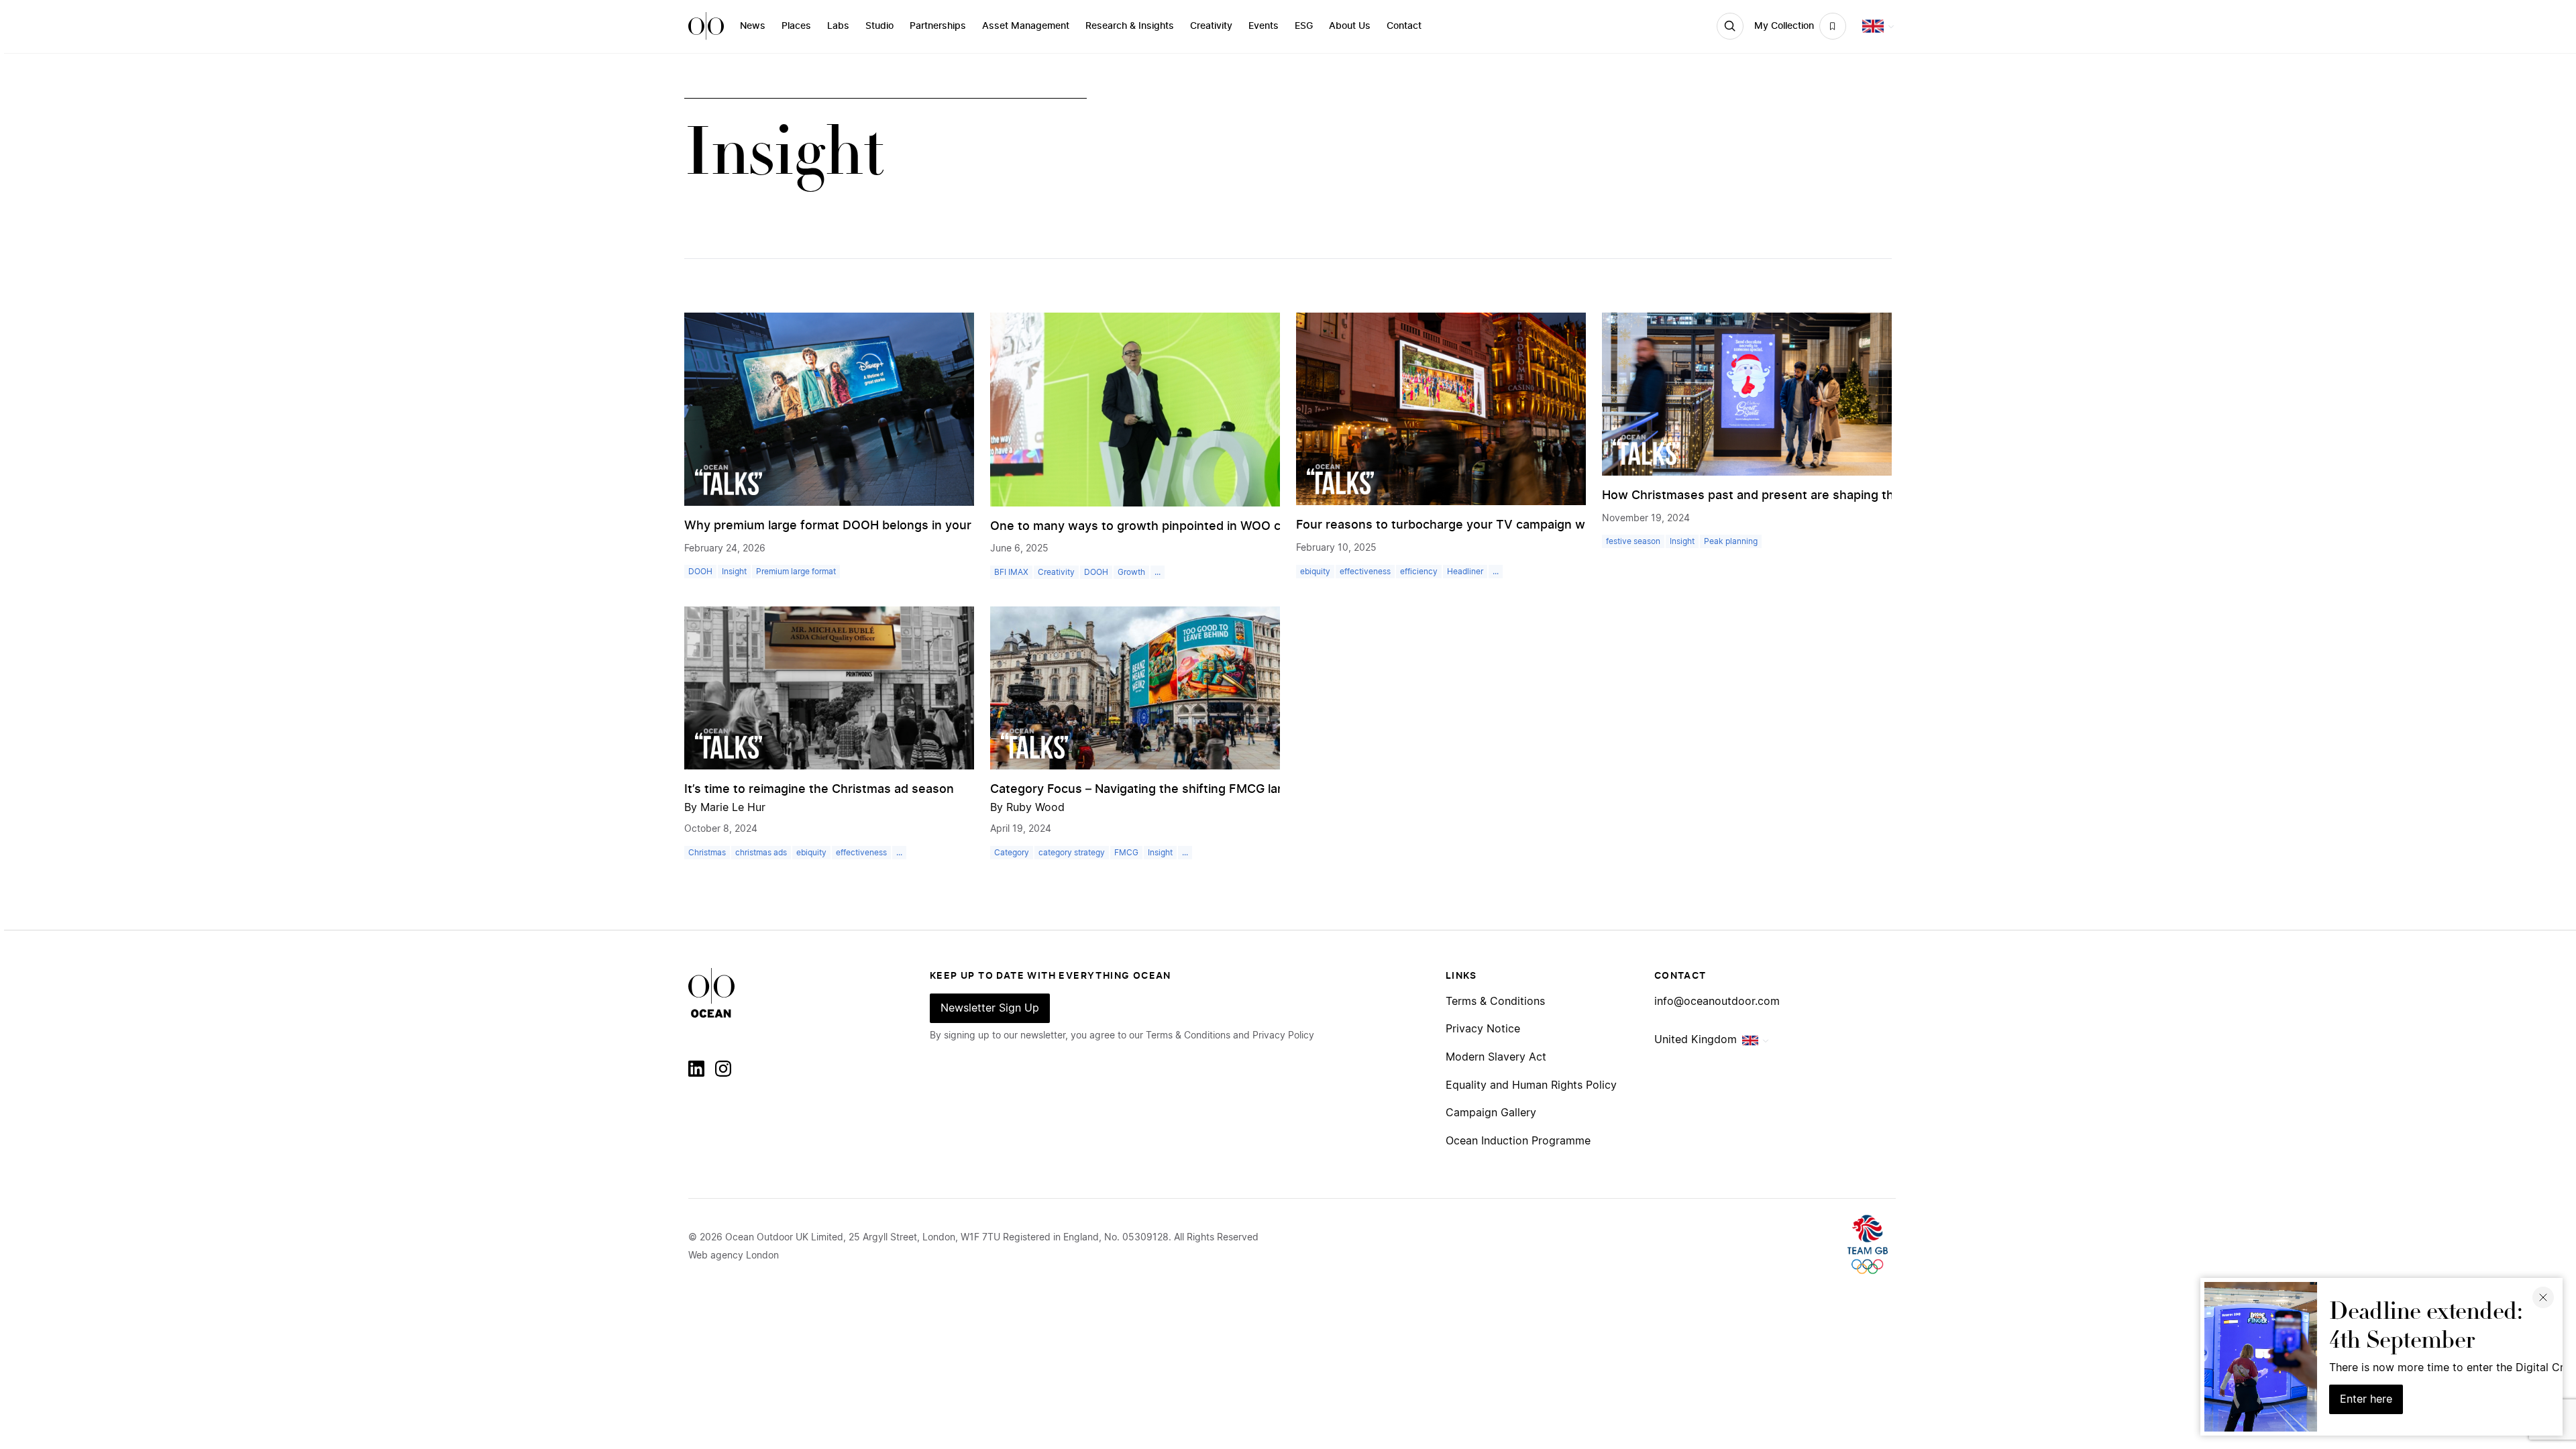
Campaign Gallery (1491, 1113)
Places (796, 26)
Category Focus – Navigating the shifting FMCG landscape (1159, 790)
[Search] (1730, 26)
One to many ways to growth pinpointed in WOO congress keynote (1185, 527)
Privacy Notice (1483, 1029)
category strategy (1072, 853)
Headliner (1465, 572)
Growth (1131, 572)
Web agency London (734, 1256)
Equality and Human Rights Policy (1531, 1085)
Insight (734, 572)
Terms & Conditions (1495, 1002)
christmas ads (761, 853)
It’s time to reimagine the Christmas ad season (819, 790)
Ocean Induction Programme (1518, 1141)
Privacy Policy (1283, 1036)
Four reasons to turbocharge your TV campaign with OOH (1463, 525)
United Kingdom (1696, 1040)
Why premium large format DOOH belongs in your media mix (860, 526)
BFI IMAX (1011, 572)
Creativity (1211, 26)
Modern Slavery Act (1496, 1057)
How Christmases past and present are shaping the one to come (1790, 496)
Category (1012, 853)
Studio (879, 26)
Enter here (2366, 1399)
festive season (1633, 541)
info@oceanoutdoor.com (1717, 1002)
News (753, 26)
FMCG (1126, 853)
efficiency (1419, 572)
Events (1264, 26)
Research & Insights (1130, 26)
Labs (838, 26)
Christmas (707, 853)
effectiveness (1365, 572)
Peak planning (1731, 541)
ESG (1304, 26)
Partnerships (938, 26)
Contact (1404, 26)
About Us (1350, 26)
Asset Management (1026, 26)
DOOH (700, 572)
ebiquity (1315, 572)
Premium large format (796, 572)
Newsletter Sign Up (990, 1008)
